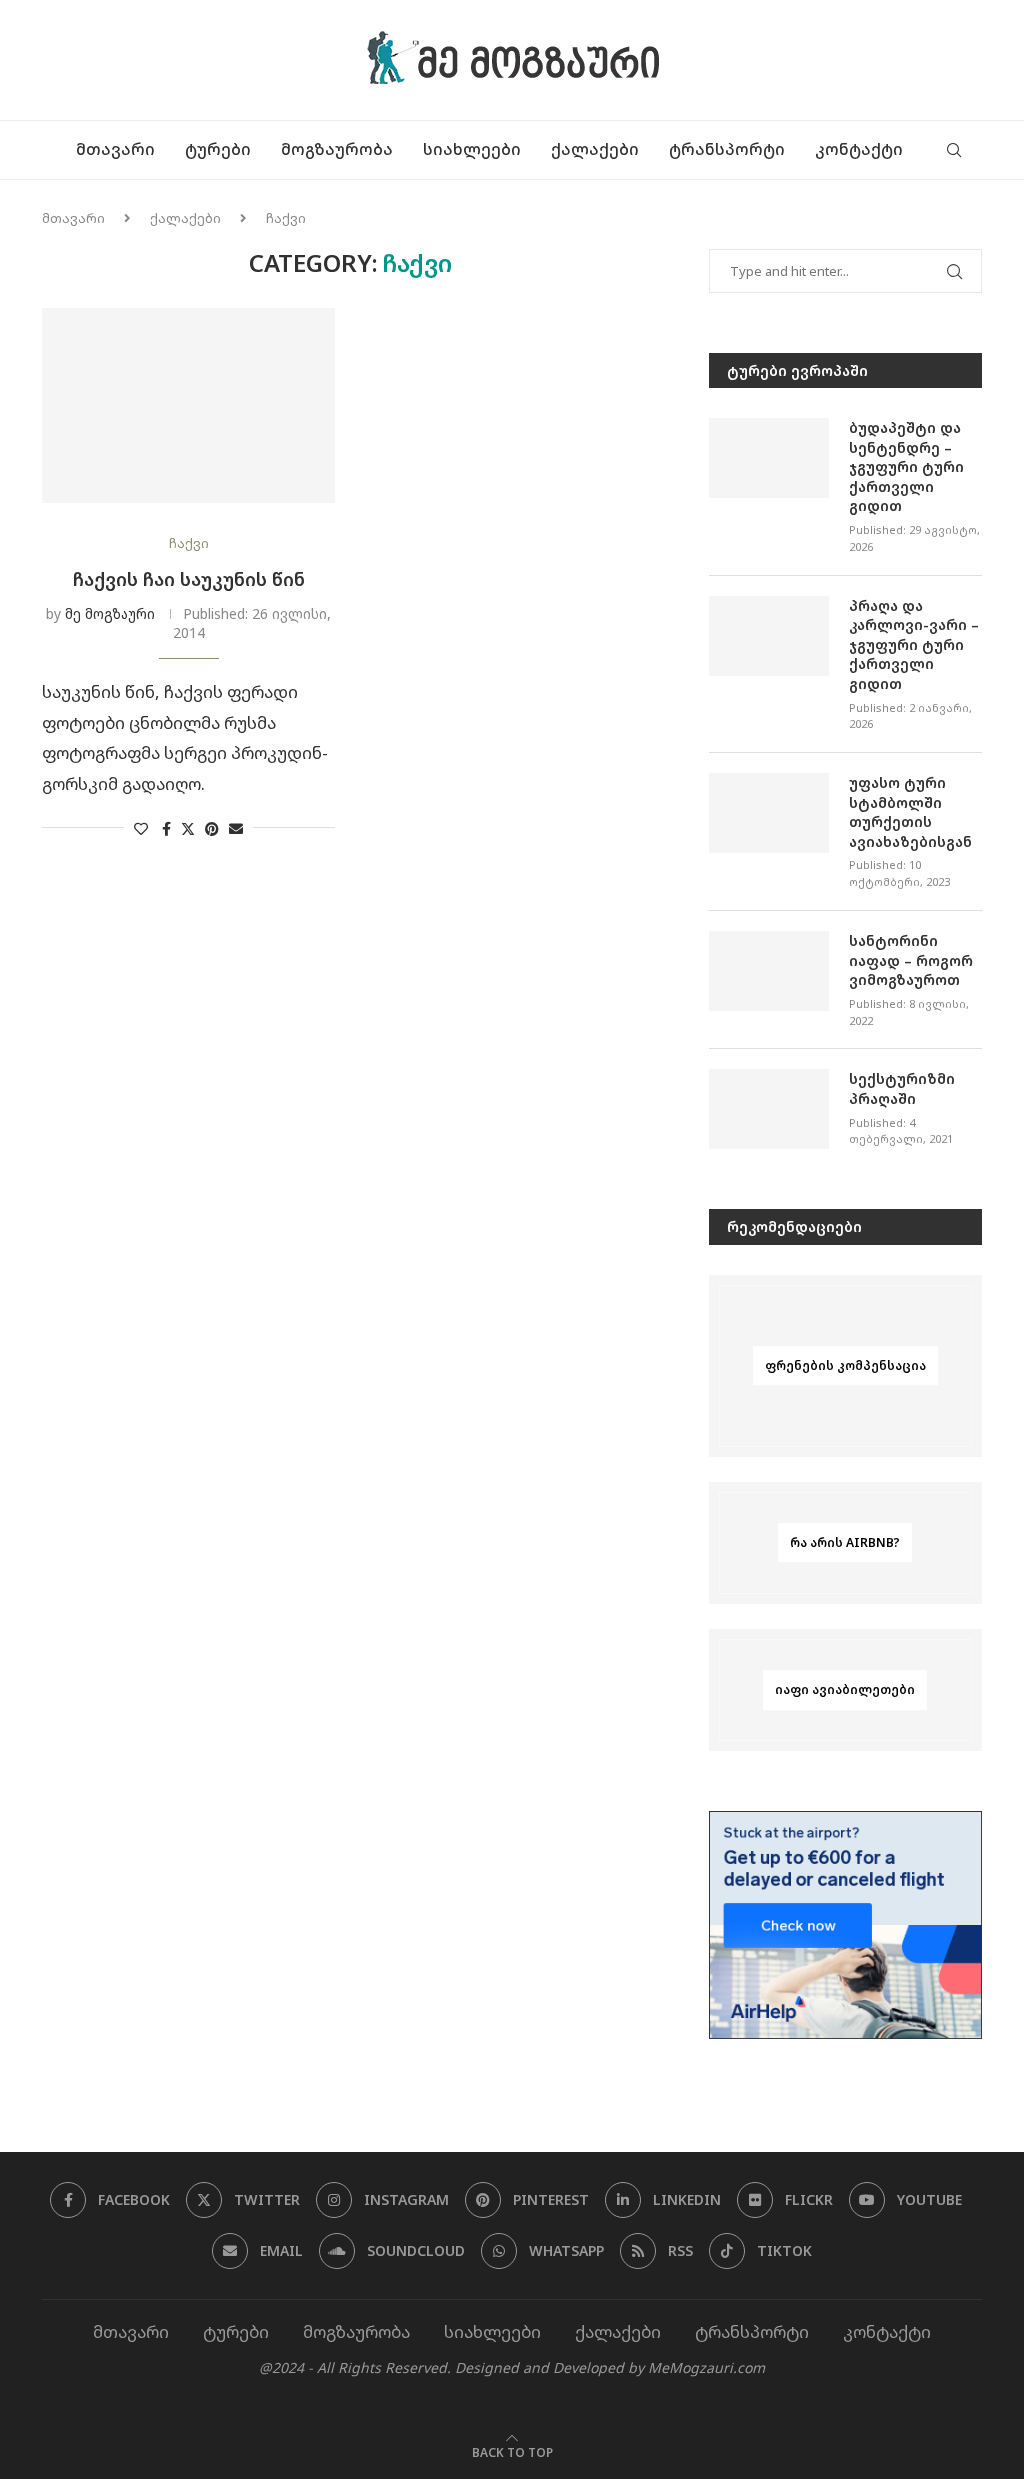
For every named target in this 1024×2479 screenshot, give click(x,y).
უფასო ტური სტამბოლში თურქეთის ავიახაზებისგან (910, 812)
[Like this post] (141, 828)
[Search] (954, 150)
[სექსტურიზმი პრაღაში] (769, 1109)
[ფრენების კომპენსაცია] (845, 1366)
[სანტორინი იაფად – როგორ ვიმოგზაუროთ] (769, 971)
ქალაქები (595, 149)
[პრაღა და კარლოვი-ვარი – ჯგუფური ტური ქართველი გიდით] (769, 636)
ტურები (218, 149)
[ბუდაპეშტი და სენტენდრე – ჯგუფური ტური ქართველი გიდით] (769, 458)
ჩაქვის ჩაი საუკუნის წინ (189, 579)
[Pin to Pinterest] (212, 828)
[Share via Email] (236, 828)
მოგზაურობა (337, 149)
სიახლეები (472, 149)
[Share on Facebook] (166, 828)
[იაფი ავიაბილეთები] (845, 1690)
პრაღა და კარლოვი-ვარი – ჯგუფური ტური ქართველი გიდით (914, 644)
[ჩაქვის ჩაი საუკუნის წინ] (188, 406)
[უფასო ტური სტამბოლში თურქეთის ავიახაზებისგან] (769, 813)
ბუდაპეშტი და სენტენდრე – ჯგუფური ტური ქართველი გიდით (906, 466)
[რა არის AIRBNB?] (845, 1543)
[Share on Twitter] (188, 828)
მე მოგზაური (110, 613)
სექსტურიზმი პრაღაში (902, 1088)
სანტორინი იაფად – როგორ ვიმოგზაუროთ (911, 960)
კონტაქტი (859, 149)
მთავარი (115, 149)
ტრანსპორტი (727, 149)
